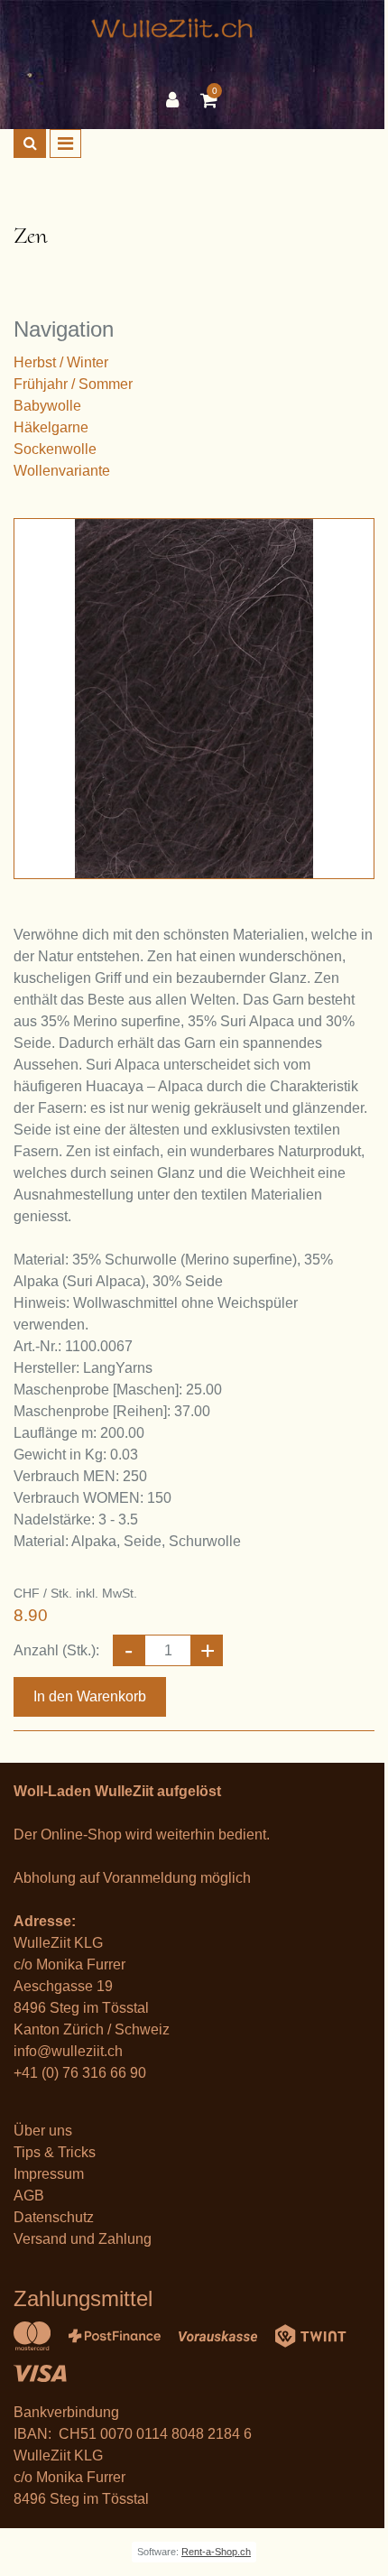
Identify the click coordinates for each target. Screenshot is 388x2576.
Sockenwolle (55, 449)
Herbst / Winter (61, 362)
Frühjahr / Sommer (73, 384)
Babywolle (47, 406)
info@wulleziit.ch (68, 2051)
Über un (39, 2131)
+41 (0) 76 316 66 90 (80, 2073)
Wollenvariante (62, 471)
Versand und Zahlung (83, 2239)
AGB (29, 2196)
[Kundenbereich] (177, 100)
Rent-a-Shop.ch (216, 2552)
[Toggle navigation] (65, 144)
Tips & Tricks (55, 2152)
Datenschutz (54, 2217)
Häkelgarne (51, 427)
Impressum (49, 2174)
